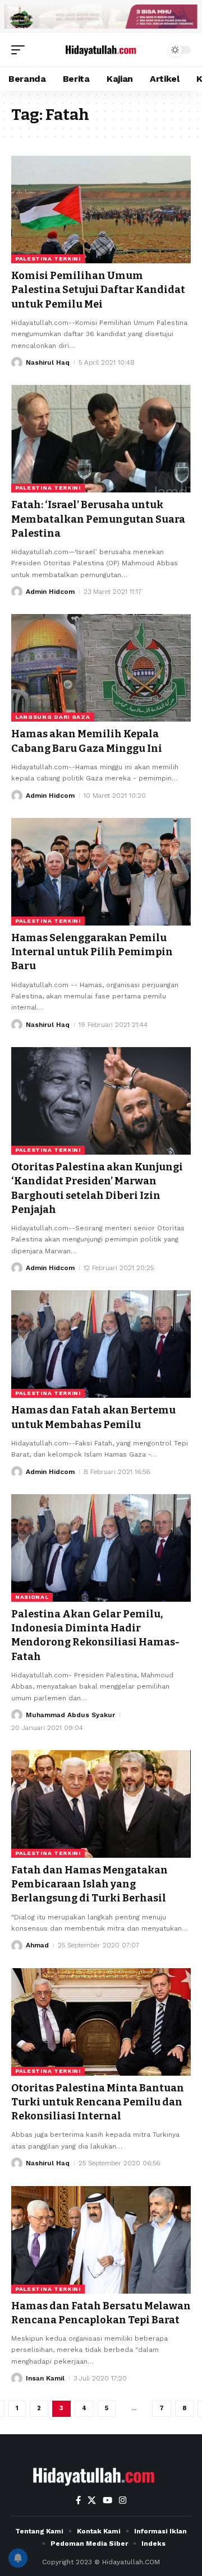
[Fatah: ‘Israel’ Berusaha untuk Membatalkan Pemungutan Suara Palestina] (101, 439)
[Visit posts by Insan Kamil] (17, 2378)
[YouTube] (107, 2500)
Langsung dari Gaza (53, 717)
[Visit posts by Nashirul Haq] (17, 362)
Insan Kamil (45, 2378)
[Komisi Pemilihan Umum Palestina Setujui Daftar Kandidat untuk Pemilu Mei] (101, 210)
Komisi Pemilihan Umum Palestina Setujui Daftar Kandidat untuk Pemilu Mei (98, 290)
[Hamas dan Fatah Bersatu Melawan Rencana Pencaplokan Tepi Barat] (101, 2240)
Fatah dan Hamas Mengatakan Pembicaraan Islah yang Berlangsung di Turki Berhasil (89, 1884)
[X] (92, 2500)
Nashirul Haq (48, 362)
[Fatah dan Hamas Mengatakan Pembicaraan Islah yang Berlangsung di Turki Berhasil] (101, 1804)
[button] (21, 50)
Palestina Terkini (48, 259)
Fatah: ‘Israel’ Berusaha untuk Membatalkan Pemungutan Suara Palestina (98, 519)
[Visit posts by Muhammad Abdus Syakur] (17, 1715)
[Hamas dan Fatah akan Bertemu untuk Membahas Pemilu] (101, 1344)
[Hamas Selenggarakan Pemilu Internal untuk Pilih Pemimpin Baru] (101, 872)
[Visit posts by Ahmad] (17, 1946)
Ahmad (37, 1945)
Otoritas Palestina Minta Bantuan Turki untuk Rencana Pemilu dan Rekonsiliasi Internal (98, 2102)
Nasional (32, 1597)
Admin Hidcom (50, 592)
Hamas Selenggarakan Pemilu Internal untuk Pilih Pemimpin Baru (92, 952)
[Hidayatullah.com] (101, 50)
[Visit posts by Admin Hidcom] (17, 592)
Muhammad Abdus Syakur (70, 1715)
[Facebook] (78, 2500)
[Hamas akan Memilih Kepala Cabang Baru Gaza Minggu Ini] (101, 668)
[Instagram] (123, 2500)
